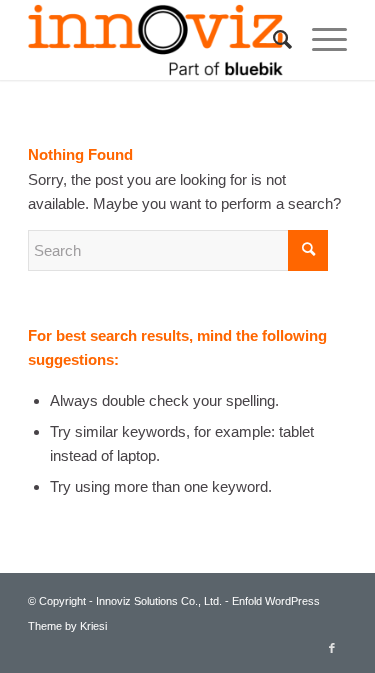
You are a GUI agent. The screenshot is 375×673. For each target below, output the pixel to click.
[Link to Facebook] (332, 648)
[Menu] (319, 40)
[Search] (272, 40)
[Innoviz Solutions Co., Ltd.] (155, 40)
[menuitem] (272, 40)
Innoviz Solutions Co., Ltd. (159, 601)
